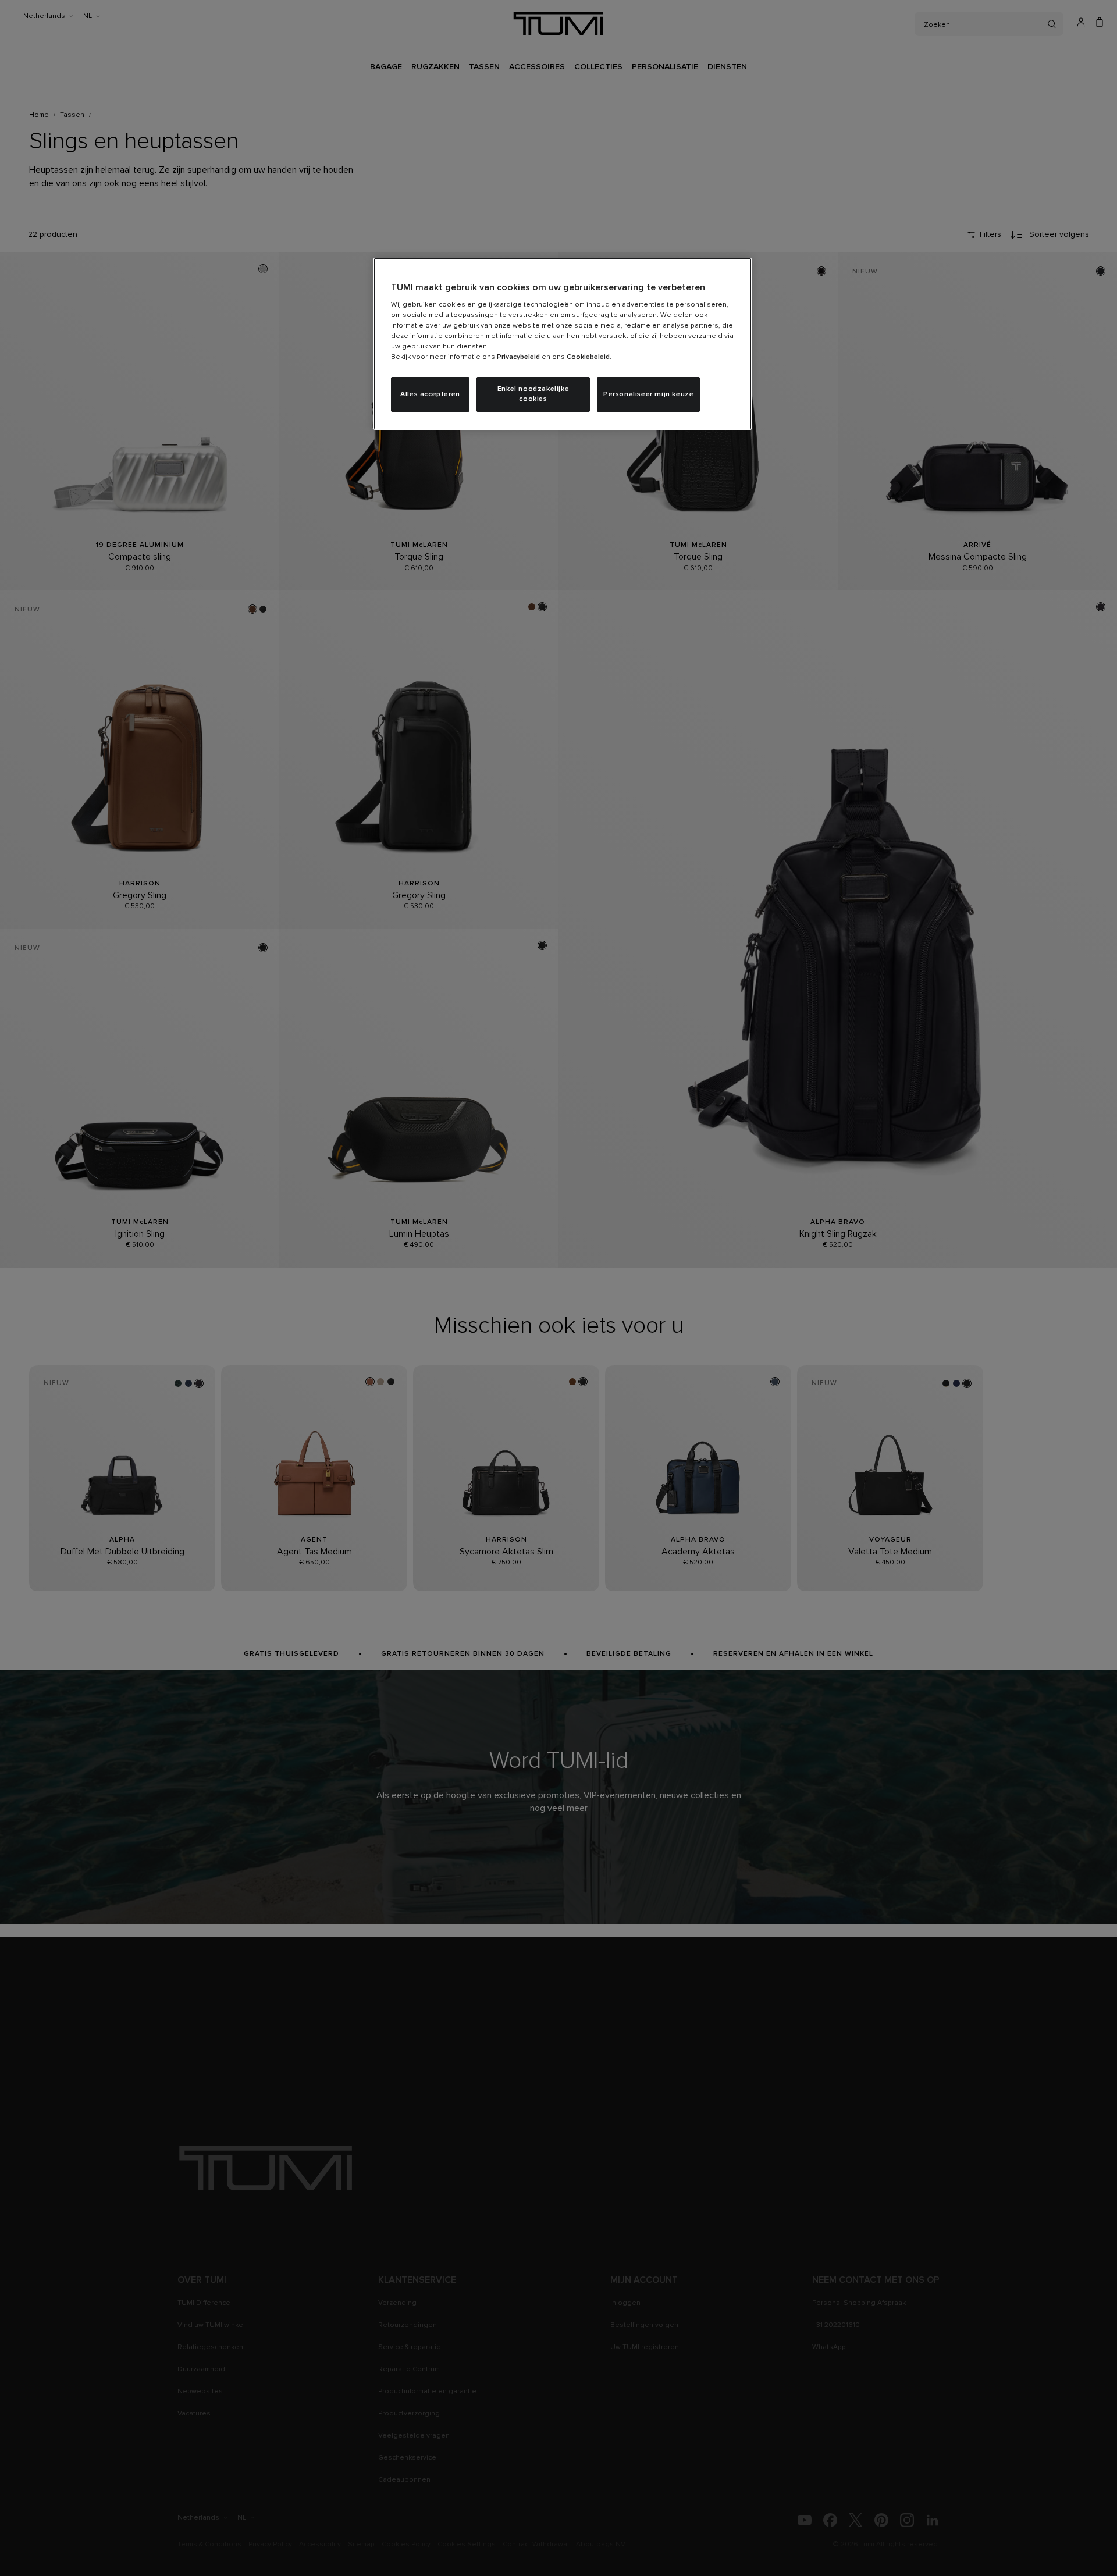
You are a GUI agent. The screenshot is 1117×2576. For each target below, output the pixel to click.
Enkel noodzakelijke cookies (533, 394)
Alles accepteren (430, 394)
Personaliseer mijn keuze (648, 394)
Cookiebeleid (588, 357)
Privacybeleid (518, 357)
